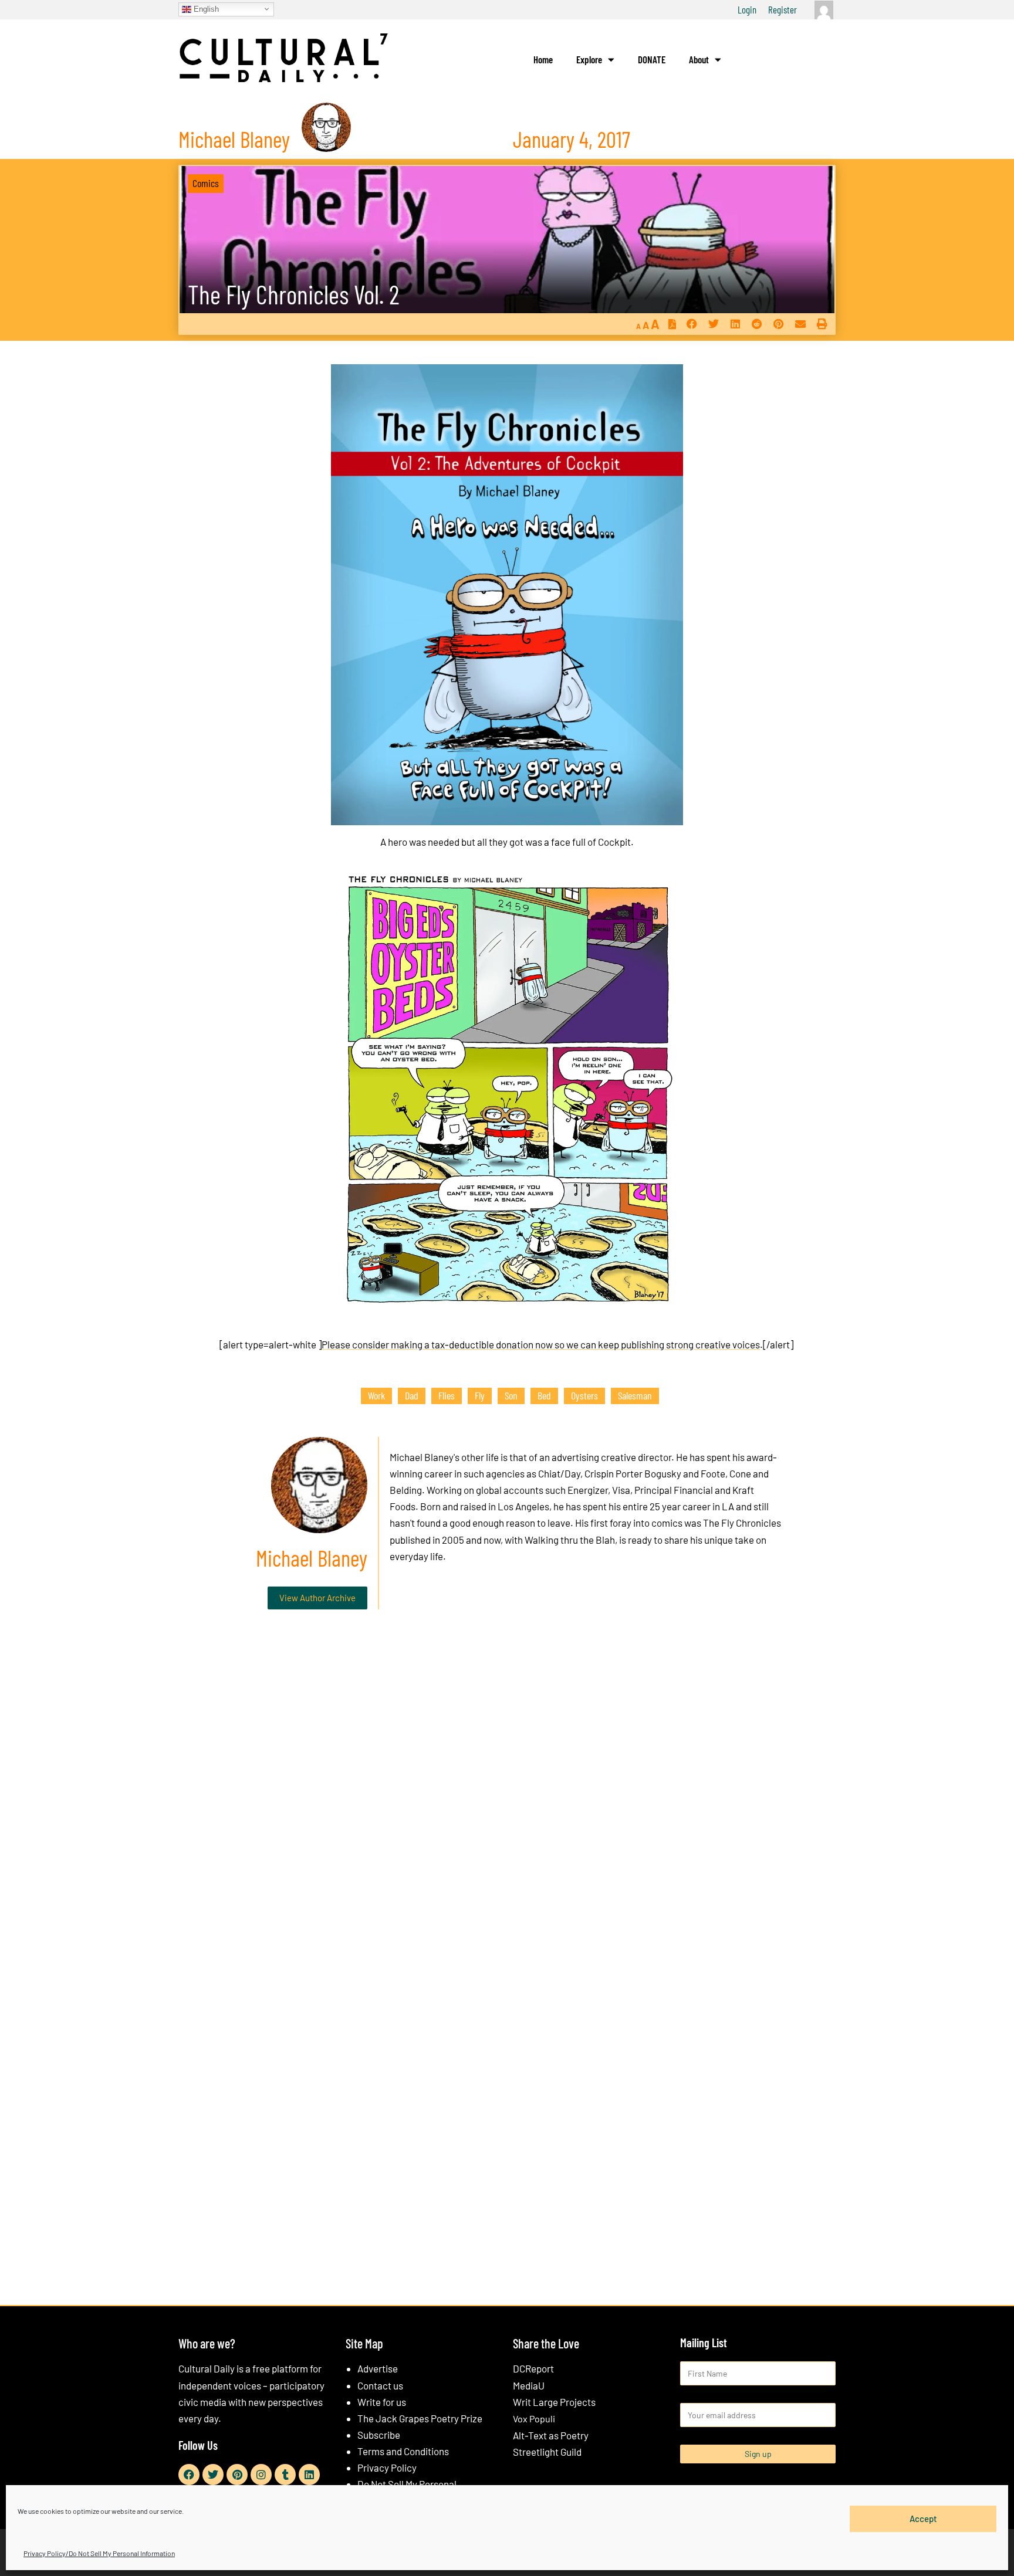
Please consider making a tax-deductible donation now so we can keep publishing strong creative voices (541, 1344)
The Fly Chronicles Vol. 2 (294, 294)
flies (447, 1395)
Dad (412, 1395)
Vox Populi (534, 2419)
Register (783, 9)
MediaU (529, 2385)
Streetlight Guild (547, 2452)
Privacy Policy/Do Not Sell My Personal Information (99, 2553)
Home (543, 59)
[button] (692, 324)
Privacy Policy (387, 2467)
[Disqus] (507, 1797)
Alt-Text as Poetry (551, 2435)
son (511, 1395)
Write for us (382, 2402)
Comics (206, 183)
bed (544, 1395)
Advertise (378, 2368)
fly (480, 1395)
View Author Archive (317, 1598)
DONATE (652, 59)
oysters (584, 1395)
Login (747, 9)
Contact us (380, 2385)
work (376, 1395)
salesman (635, 1395)
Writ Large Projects (554, 2402)
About (699, 59)
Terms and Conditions (403, 2451)
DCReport (533, 2368)
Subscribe (379, 2435)
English (205, 9)
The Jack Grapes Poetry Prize (420, 2418)
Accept (923, 2519)
